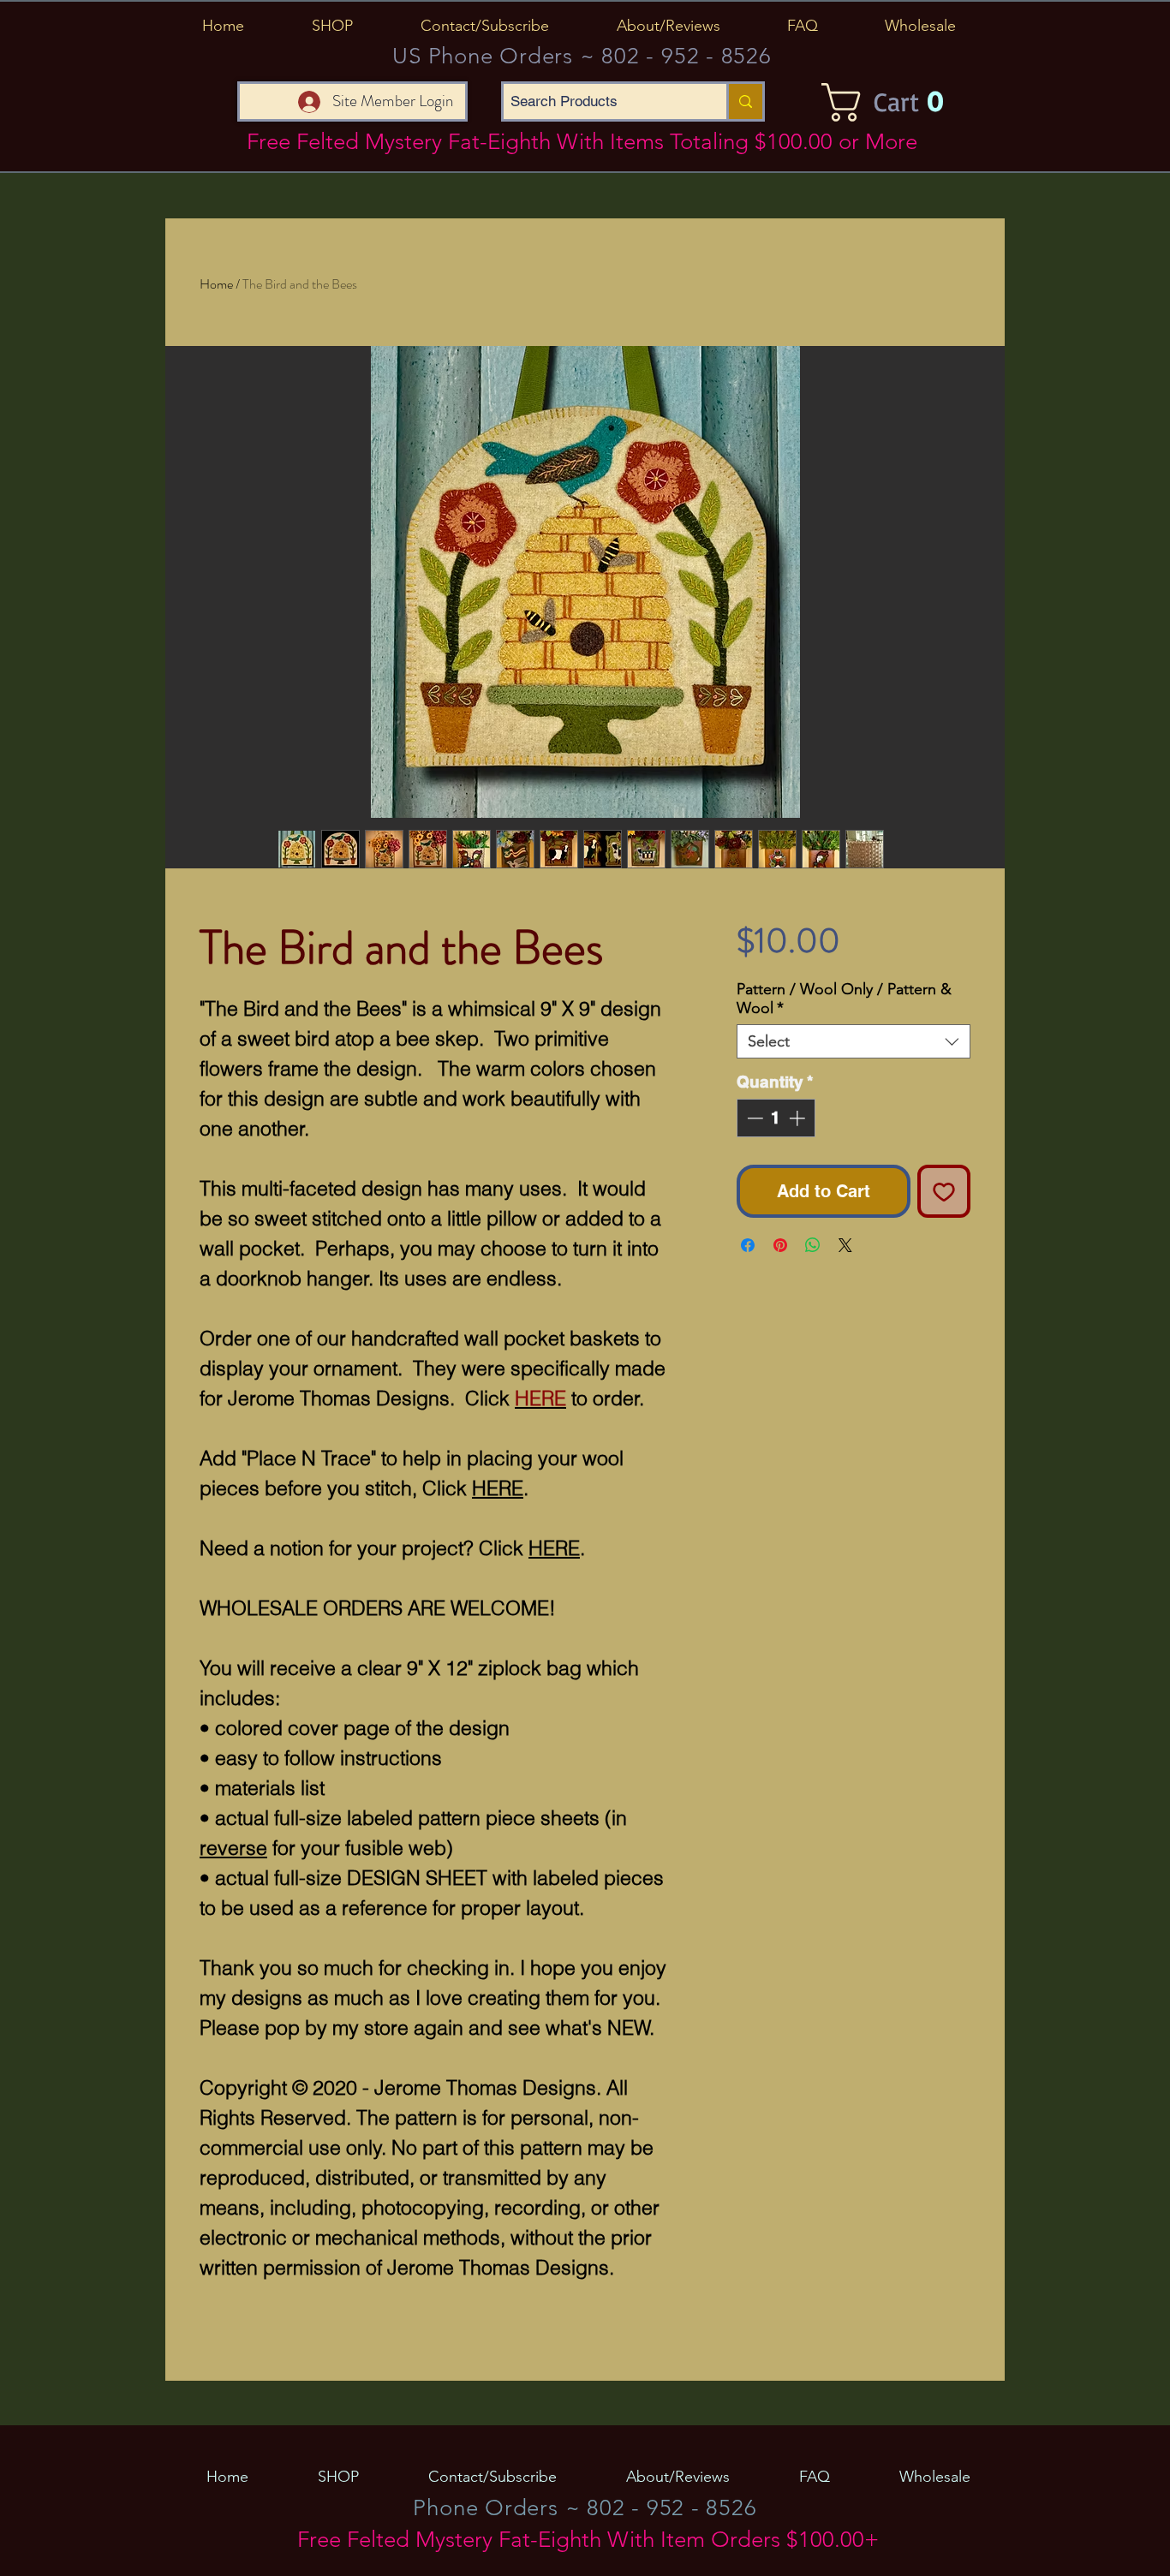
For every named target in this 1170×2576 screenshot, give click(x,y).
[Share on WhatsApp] (813, 1245)
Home (216, 284)
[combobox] (854, 1041)
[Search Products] (744, 101)
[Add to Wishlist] (944, 1191)
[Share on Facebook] (748, 1245)
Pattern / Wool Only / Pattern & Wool (844, 999)
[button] (332, 26)
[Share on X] (845, 1245)
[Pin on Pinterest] (780, 1245)
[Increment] (799, 1118)
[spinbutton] (776, 1118)
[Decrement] (753, 1118)
